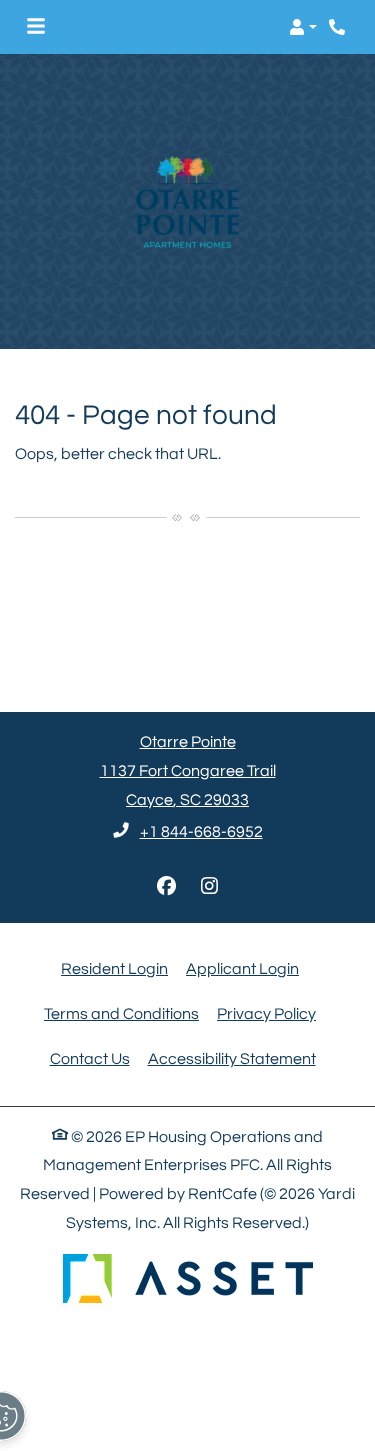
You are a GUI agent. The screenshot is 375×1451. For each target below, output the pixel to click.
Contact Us (90, 1059)
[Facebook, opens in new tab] (166, 887)
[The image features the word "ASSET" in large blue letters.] (188, 1278)
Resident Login (114, 968)
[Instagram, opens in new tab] (209, 887)
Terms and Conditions (121, 1013)
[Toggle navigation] (36, 27)
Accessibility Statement (232, 1058)
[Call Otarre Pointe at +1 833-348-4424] (339, 27)
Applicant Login (242, 968)
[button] (303, 27)
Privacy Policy (266, 1013)
